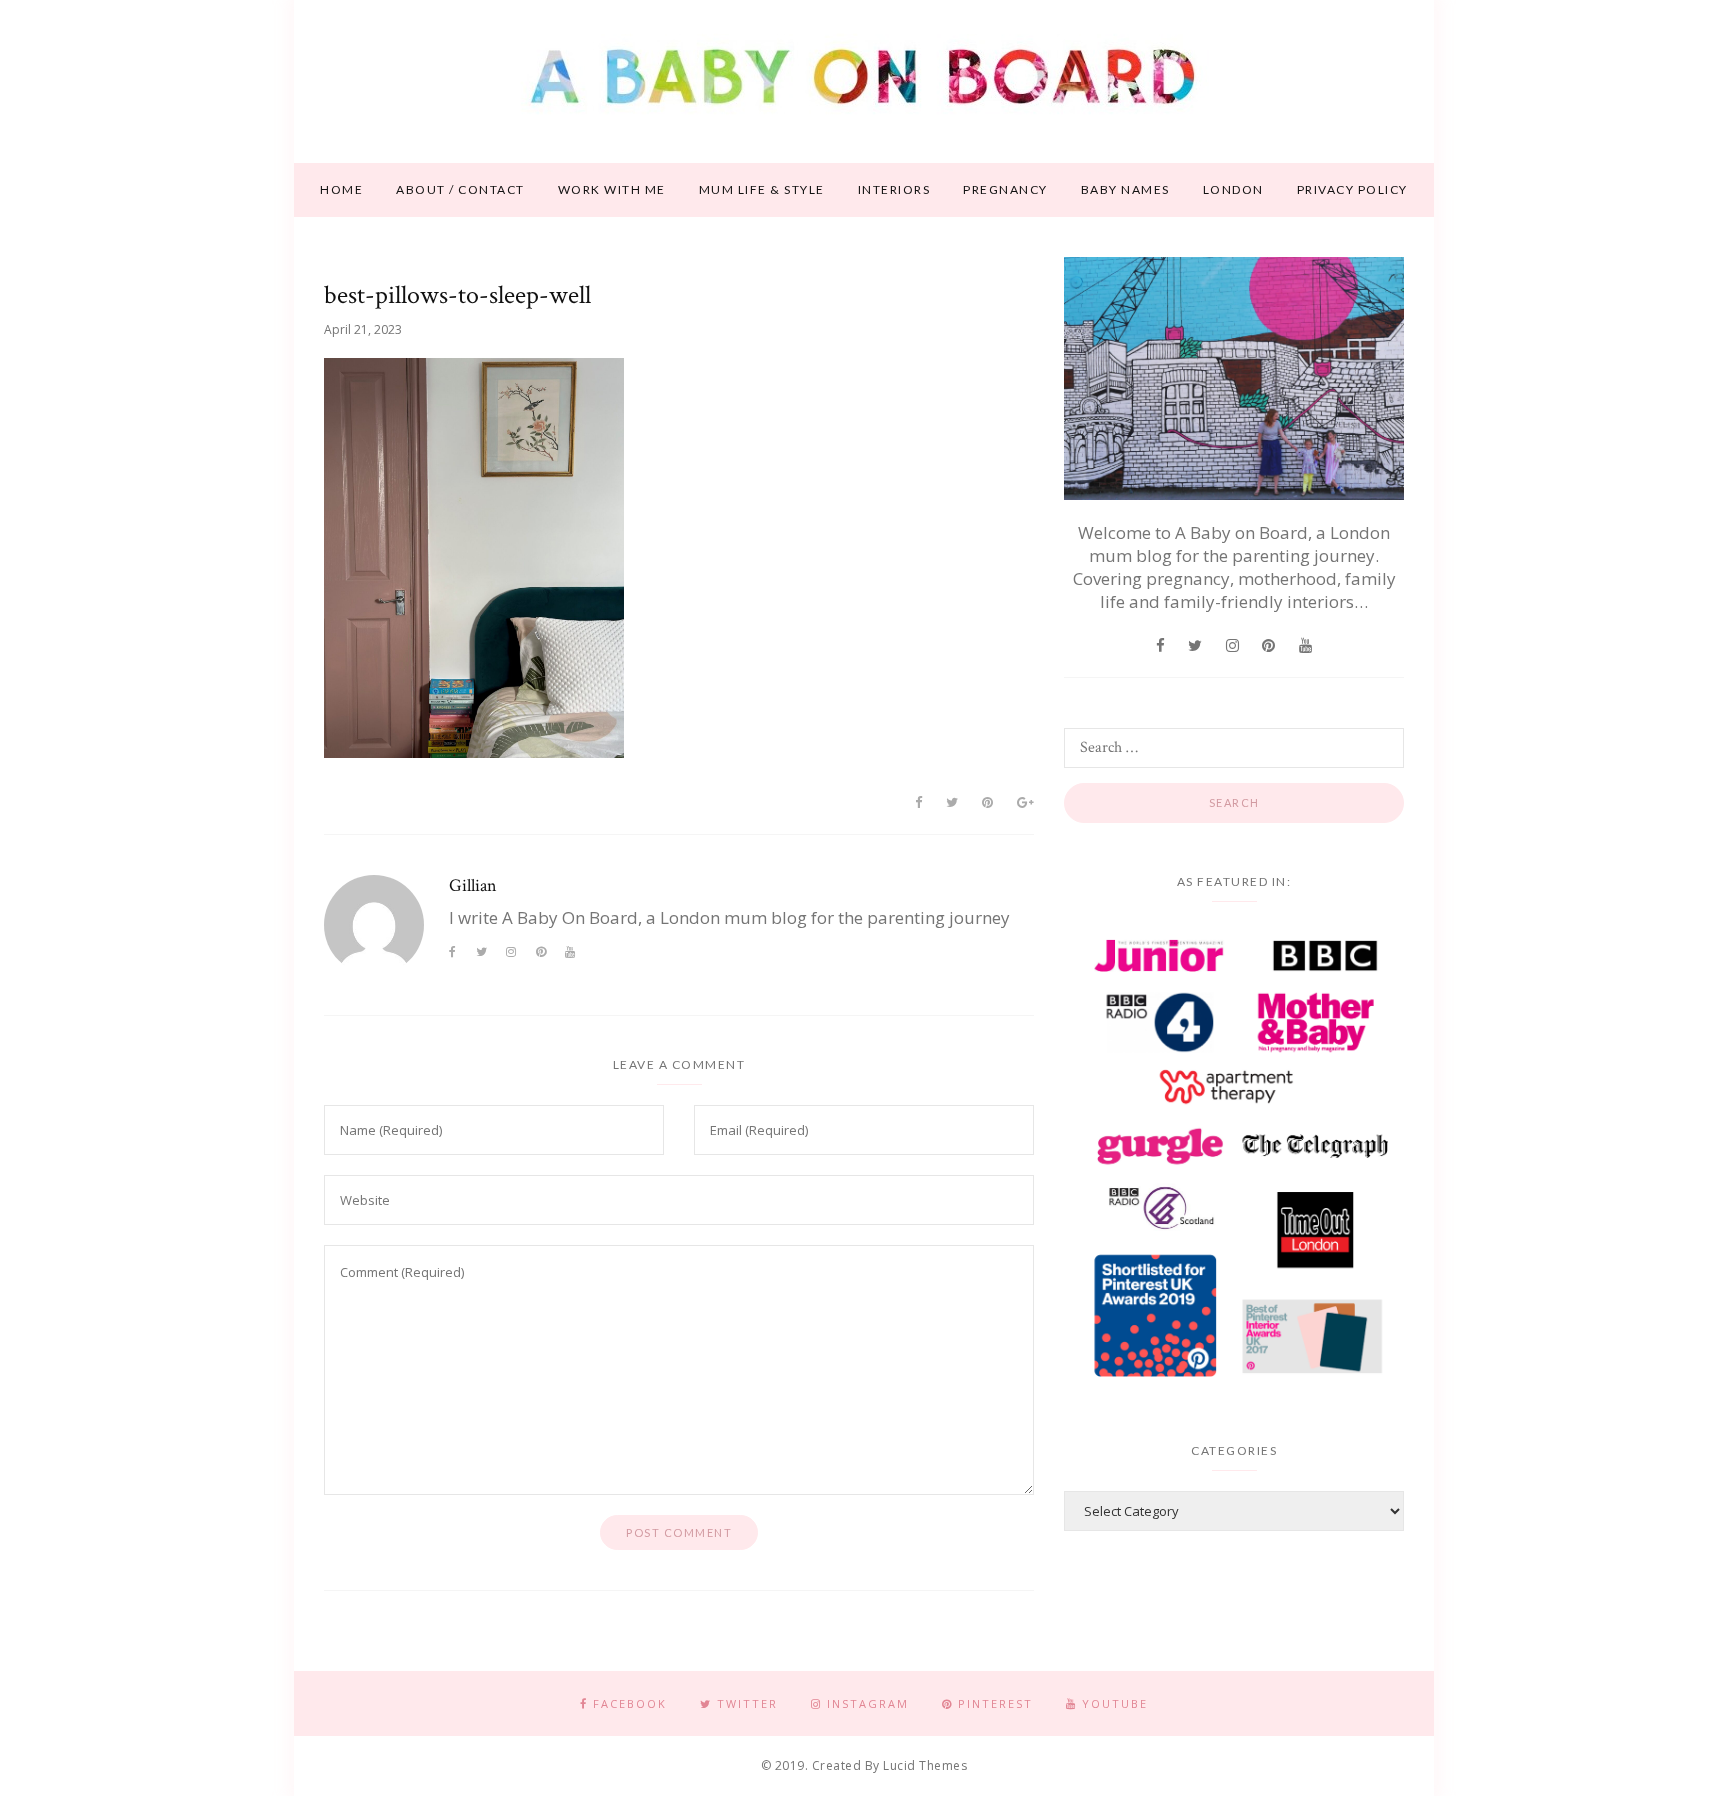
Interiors (894, 189)
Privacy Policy (1352, 189)
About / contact (460, 189)
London (1233, 189)
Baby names (1125, 189)
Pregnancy (1005, 189)
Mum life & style (762, 189)
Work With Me (612, 189)
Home (341, 189)
